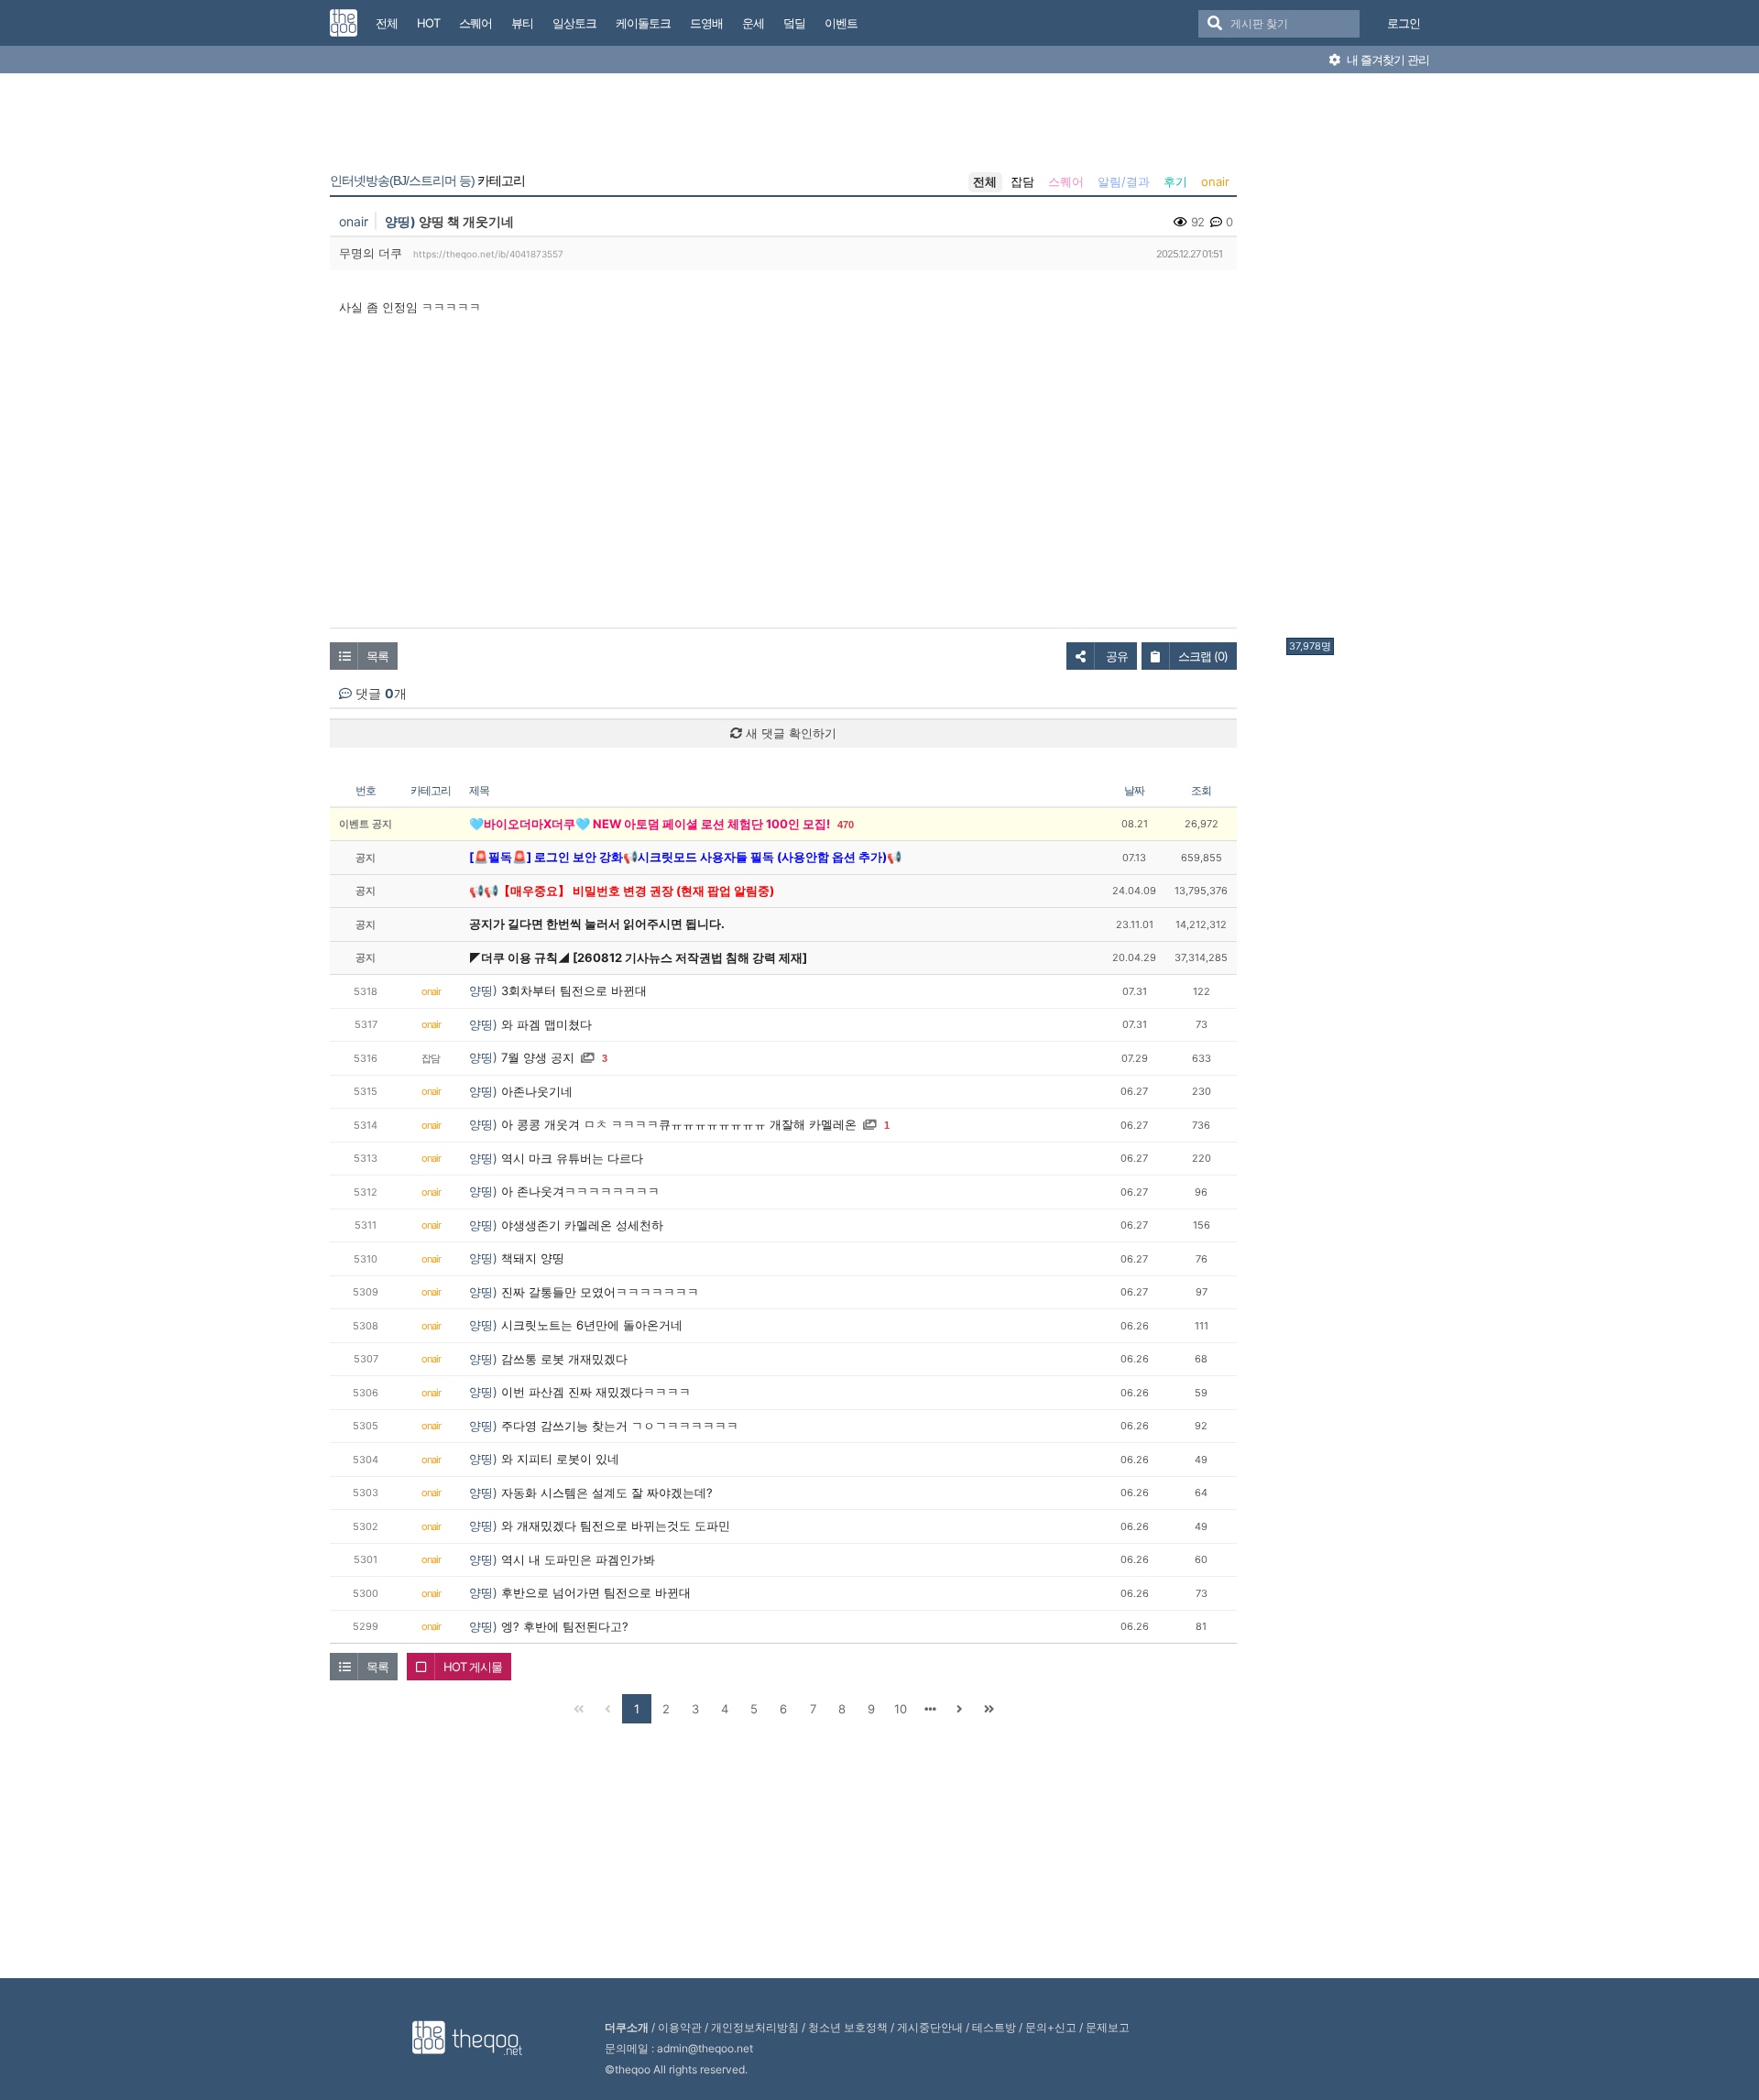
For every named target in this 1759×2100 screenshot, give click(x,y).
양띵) (400, 221)
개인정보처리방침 (755, 2027)
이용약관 (680, 2027)
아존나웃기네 (537, 1091)
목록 (377, 656)
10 (901, 1709)
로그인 (1404, 23)
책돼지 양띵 (533, 1258)
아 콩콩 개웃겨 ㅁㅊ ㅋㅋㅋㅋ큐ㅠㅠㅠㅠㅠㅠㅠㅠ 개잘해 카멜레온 (679, 1124)
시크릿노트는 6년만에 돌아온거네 (592, 1325)
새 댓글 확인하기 (789, 733)
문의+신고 (1051, 2027)
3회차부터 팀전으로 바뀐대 (574, 990)
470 (846, 825)
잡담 (1022, 181)
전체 (985, 181)
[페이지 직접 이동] (930, 1709)
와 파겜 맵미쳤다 (546, 1024)
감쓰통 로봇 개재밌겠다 (564, 1359)
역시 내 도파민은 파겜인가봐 (578, 1559)
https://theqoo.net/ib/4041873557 (488, 254)
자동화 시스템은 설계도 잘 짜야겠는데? (607, 1493)
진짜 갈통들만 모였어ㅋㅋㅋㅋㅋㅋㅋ (600, 1292)
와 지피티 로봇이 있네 (560, 1459)
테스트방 (994, 2027)
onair (1215, 181)
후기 (1175, 181)
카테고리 (427, 180)
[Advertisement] (1360, 360)
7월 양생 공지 (538, 1057)
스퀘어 (1066, 181)
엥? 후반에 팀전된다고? (565, 1626)
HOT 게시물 (473, 1667)
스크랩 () (1203, 656)
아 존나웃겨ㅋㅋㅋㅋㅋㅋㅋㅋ (580, 1191)
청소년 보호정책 (848, 2027)
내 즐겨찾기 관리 (1387, 60)
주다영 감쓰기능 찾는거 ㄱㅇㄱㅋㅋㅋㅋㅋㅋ (620, 1426)
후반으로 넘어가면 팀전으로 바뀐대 (596, 1592)
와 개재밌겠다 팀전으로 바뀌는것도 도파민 (616, 1526)
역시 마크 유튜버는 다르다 (572, 1158)
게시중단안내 (930, 2027)
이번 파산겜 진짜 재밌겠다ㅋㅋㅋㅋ (596, 1392)
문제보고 (1108, 2027)
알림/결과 (1124, 181)
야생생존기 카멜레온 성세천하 (582, 1225)
